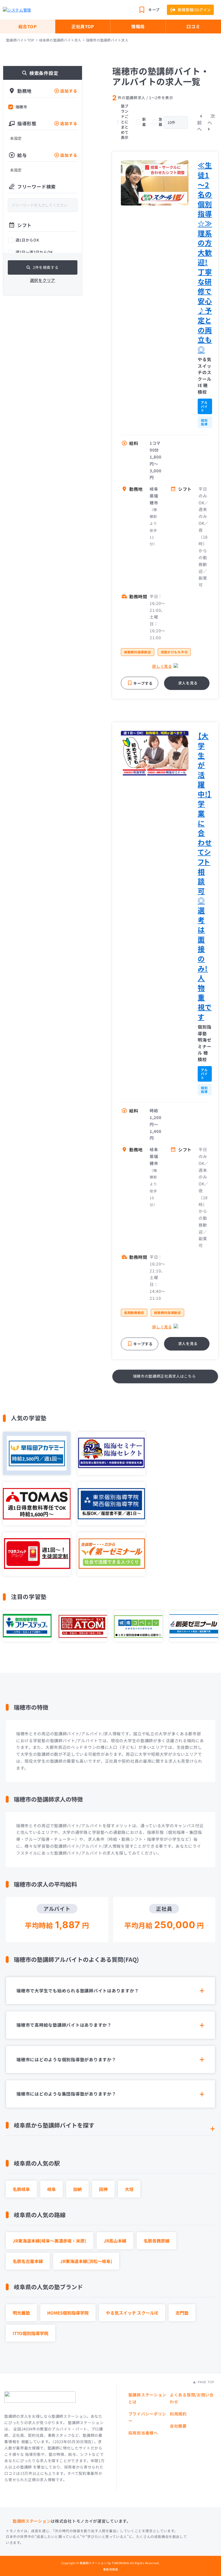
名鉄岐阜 (21, 2189)
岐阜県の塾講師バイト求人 (60, 40)
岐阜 (52, 2189)
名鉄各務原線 (157, 2241)
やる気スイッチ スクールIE (132, 2313)
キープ (154, 10)
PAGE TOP (205, 2382)
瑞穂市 (21, 107)
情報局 (138, 26)
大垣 (129, 2189)
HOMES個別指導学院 (68, 2313)
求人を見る (188, 683)
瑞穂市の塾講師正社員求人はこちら (164, 1376)
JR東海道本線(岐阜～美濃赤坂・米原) (49, 2241)
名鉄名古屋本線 (28, 2261)
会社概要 (178, 2426)
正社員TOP (83, 26)
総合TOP (28, 26)
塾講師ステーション (32, 2521)
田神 (103, 2189)
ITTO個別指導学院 (31, 2333)
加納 (77, 2189)
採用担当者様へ (143, 2433)
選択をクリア (43, 280)
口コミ (193, 26)
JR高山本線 (115, 2241)
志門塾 (182, 2313)
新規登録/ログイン (194, 10)
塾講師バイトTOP (20, 40)
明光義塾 (21, 2313)
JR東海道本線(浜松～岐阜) (86, 2261)
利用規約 (178, 2414)
